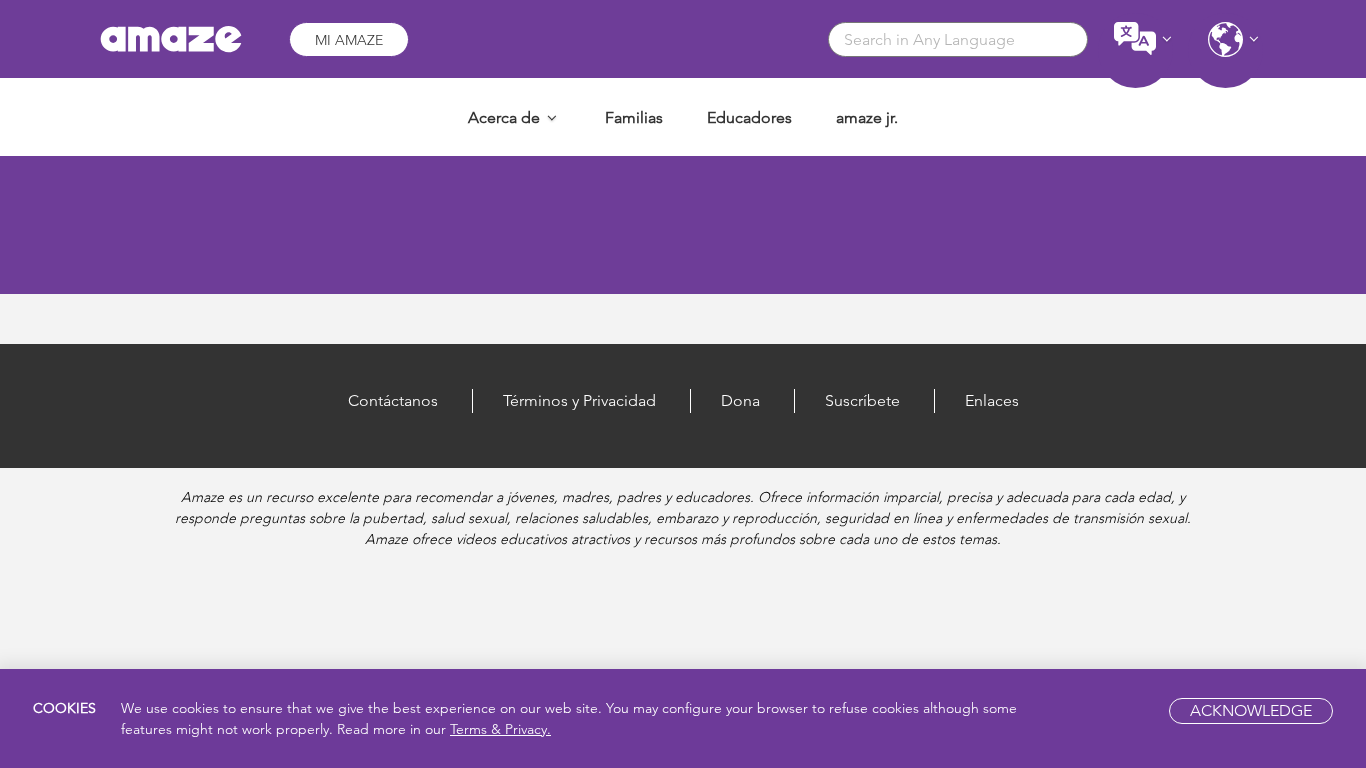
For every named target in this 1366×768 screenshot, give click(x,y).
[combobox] (958, 39)
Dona (740, 400)
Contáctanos (393, 400)
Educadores (749, 117)
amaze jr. (867, 117)
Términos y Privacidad (579, 400)
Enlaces (992, 400)
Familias (634, 117)
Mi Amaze (349, 40)
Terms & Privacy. (500, 729)
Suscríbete (862, 400)
